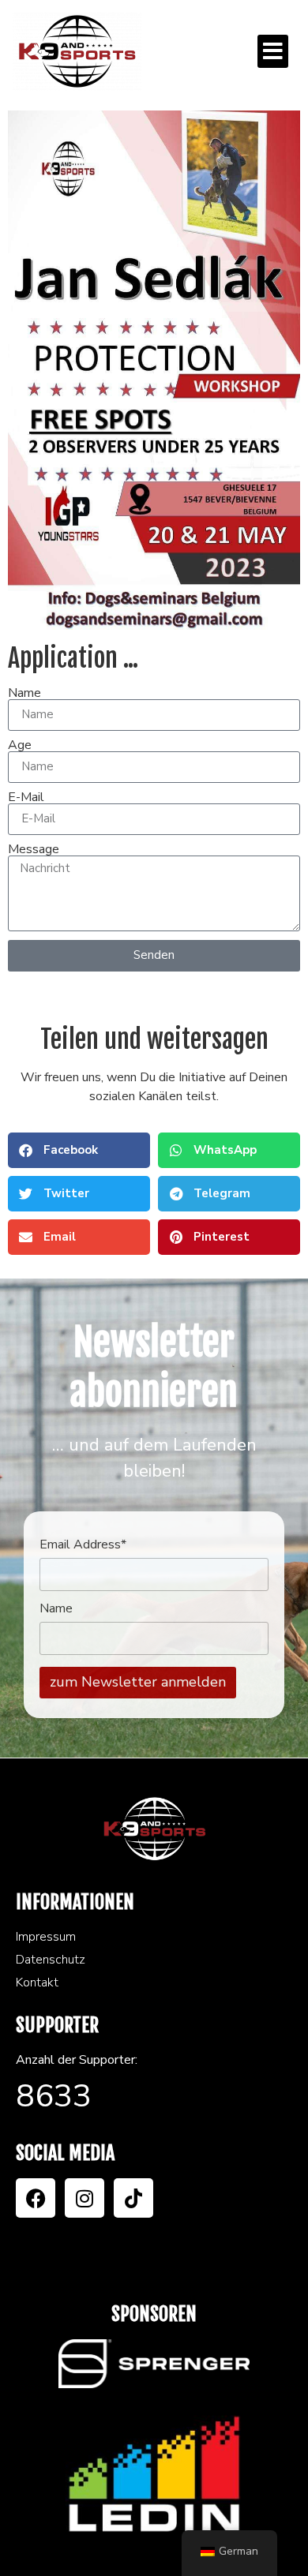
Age (20, 745)
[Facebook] (36, 2198)
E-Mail (26, 797)
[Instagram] (85, 2198)
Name (24, 693)
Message (34, 849)
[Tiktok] (133, 2198)
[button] (273, 51)
